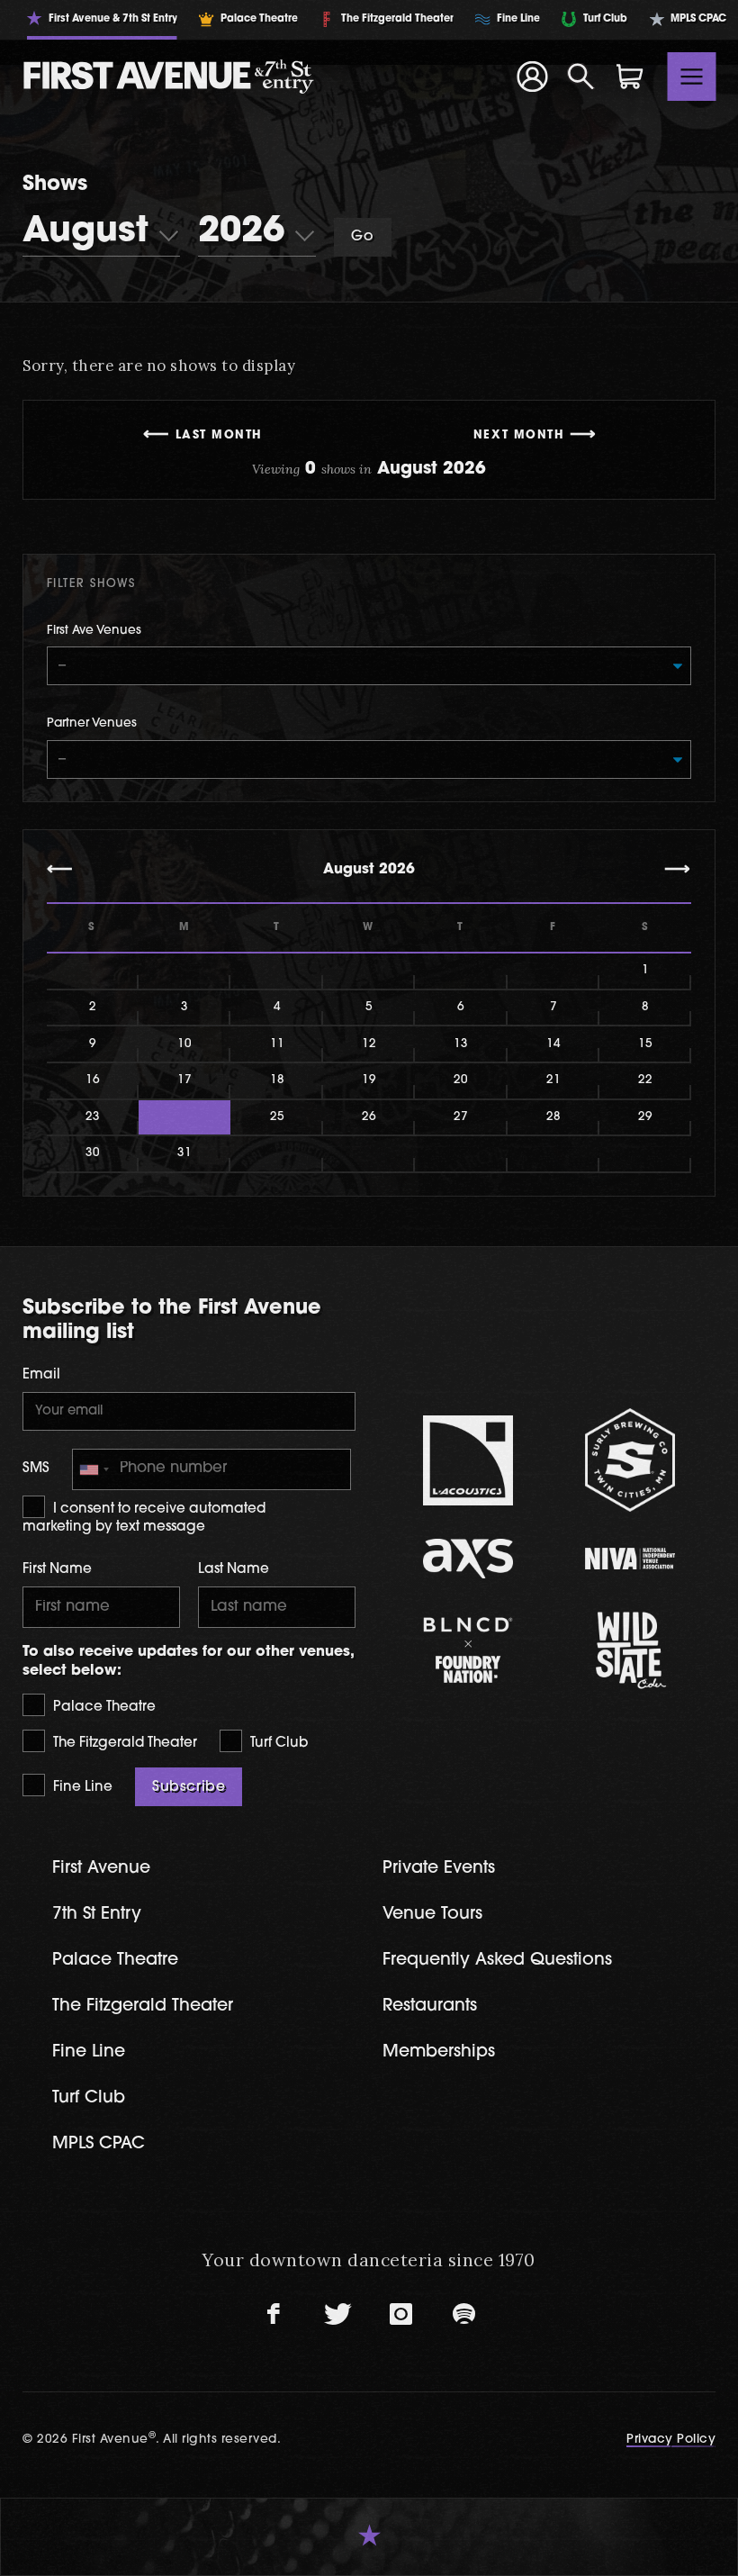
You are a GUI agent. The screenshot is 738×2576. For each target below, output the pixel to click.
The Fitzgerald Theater (123, 1744)
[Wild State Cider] (630, 1650)
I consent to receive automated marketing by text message (144, 1518)
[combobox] (94, 1469)
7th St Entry (97, 1915)
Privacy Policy (671, 2440)
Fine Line (81, 1788)
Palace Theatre (103, 1708)
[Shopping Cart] (630, 77)
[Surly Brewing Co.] (630, 1460)
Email (41, 1375)
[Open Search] (581, 77)
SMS (36, 1469)
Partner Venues (92, 723)
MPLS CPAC (99, 2144)
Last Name (234, 1570)
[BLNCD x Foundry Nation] (468, 1650)
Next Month (519, 436)
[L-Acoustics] (468, 1460)
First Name (57, 1570)
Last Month (220, 436)
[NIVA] (630, 1558)
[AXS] (468, 1558)
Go (362, 237)
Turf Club (277, 1744)
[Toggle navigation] (692, 77)
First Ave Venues (94, 631)
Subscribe (189, 1787)
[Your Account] (532, 77)
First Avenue (101, 1869)
